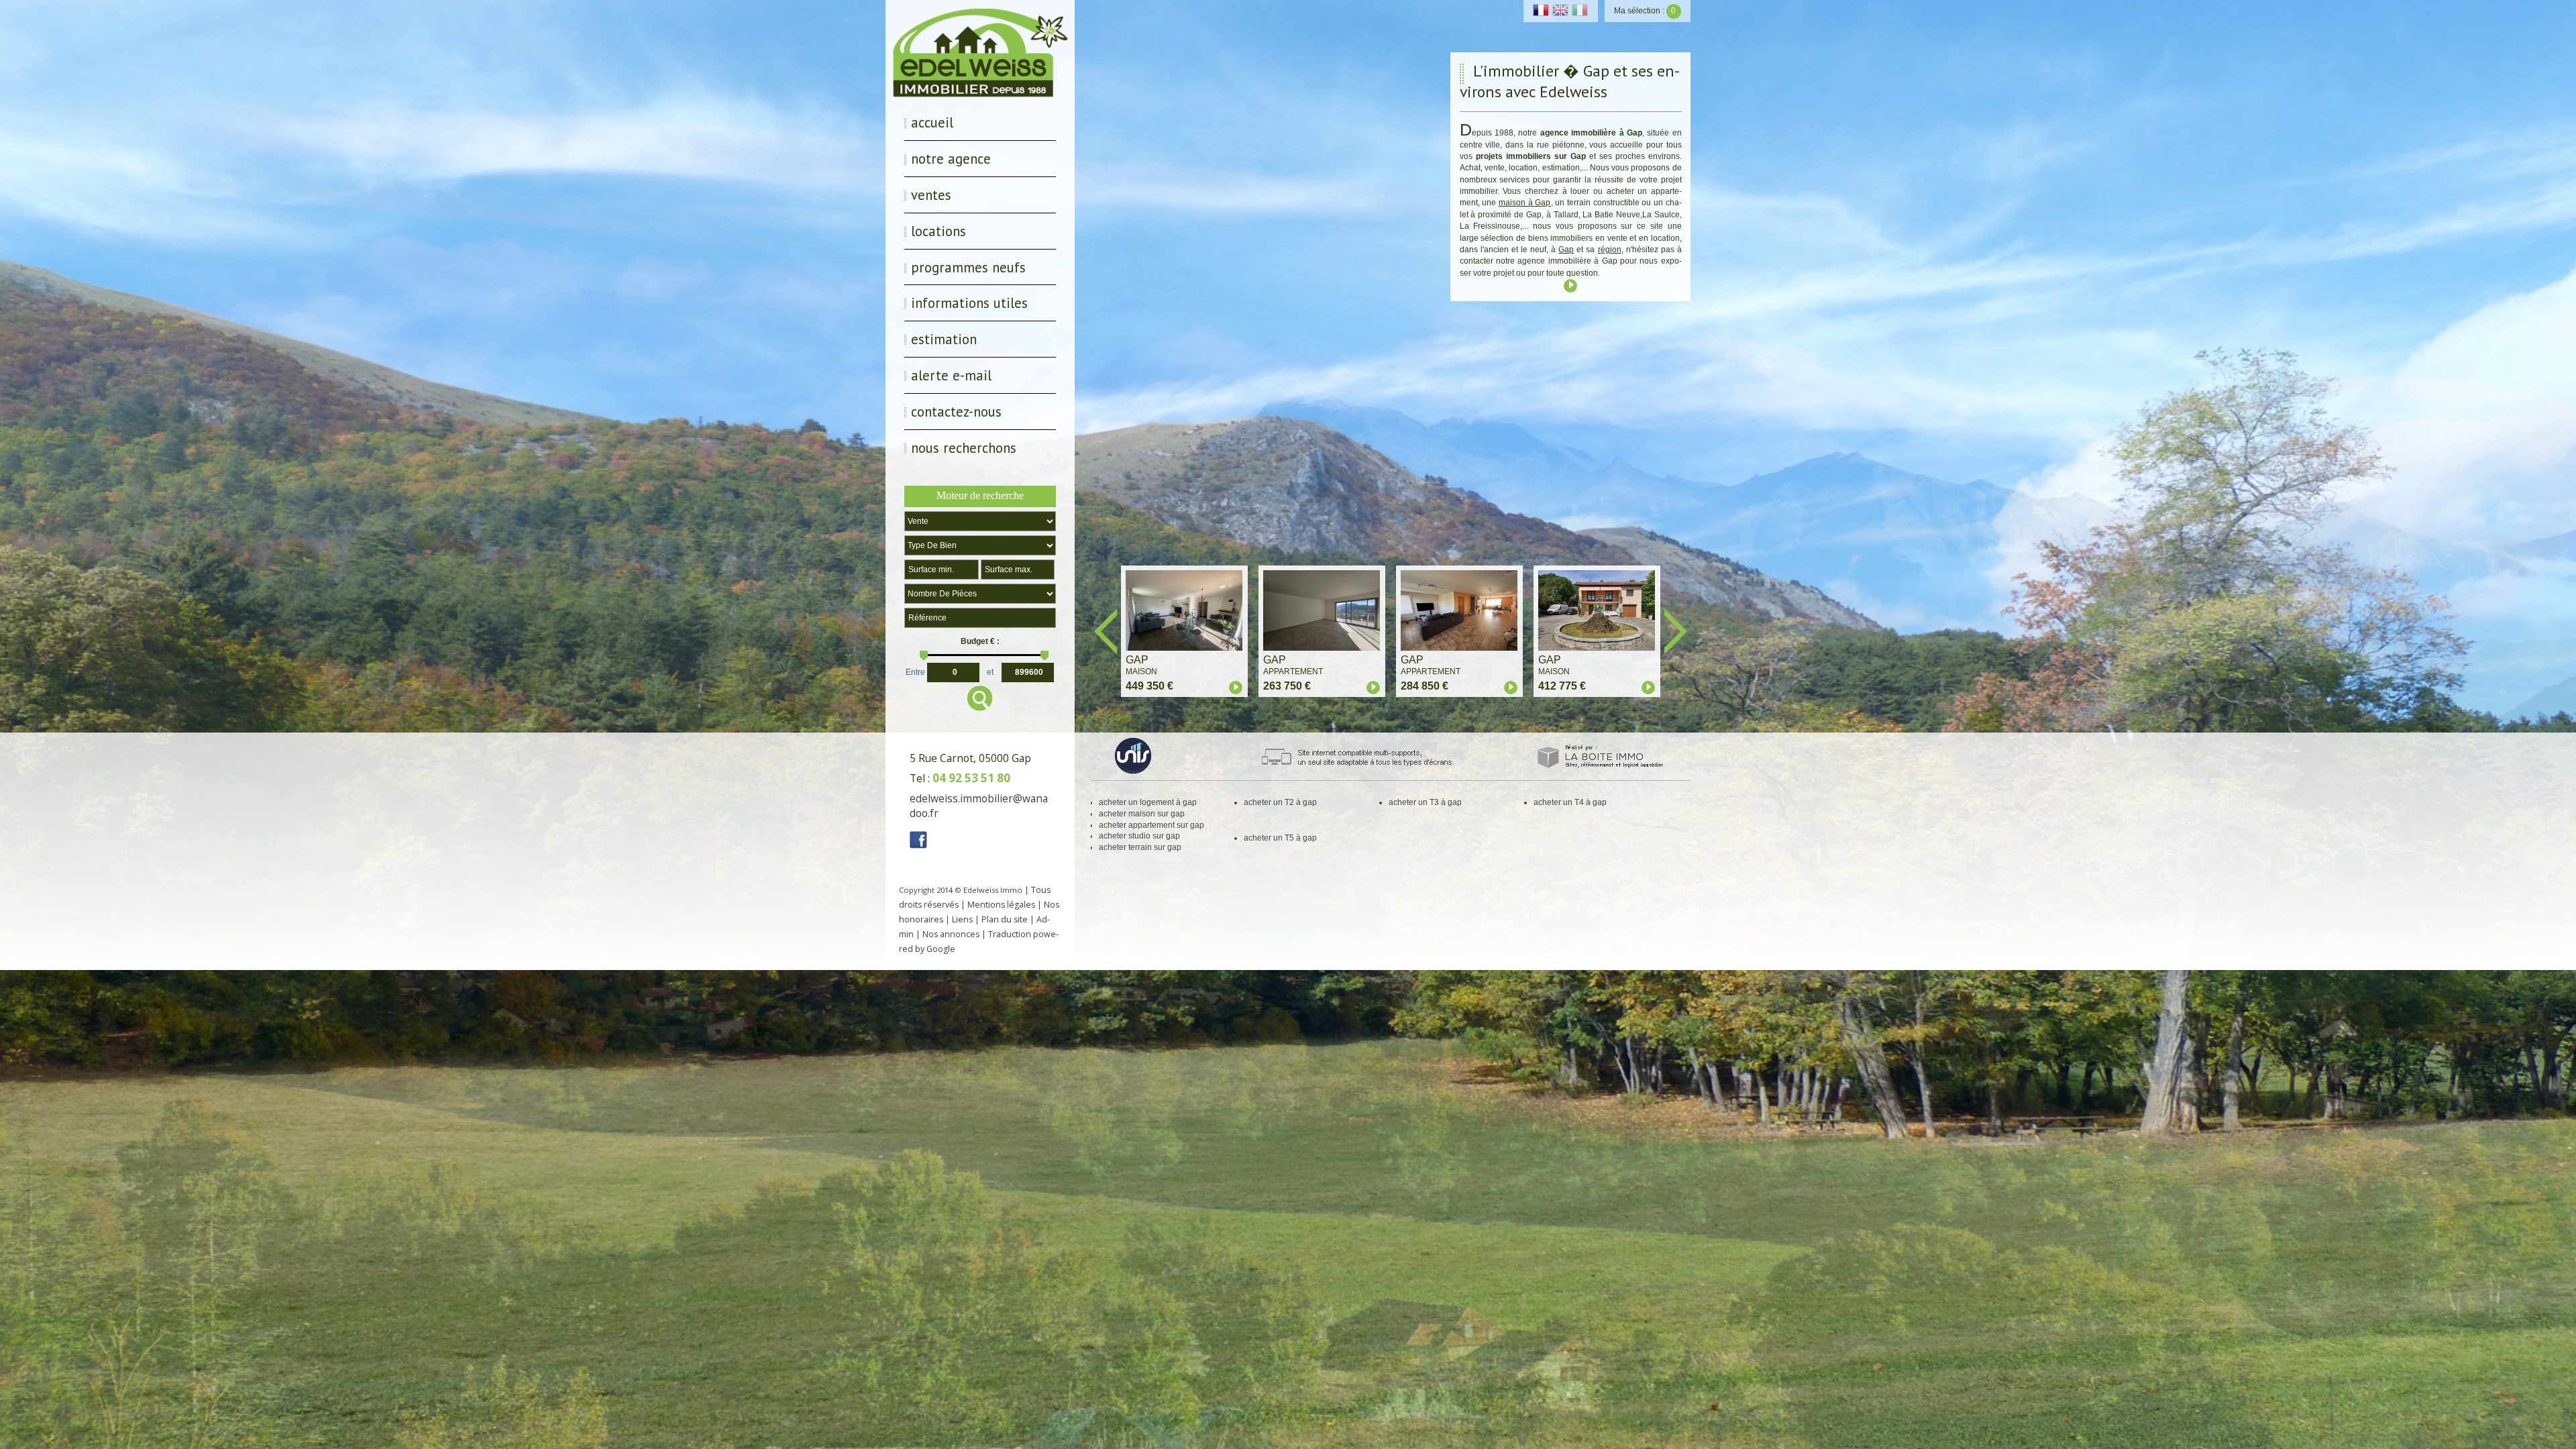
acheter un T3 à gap (1425, 802)
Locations (938, 231)
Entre (915, 671)
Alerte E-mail (951, 375)
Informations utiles (969, 303)
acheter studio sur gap (1139, 836)
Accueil (932, 122)
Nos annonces (951, 934)
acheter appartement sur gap (1151, 825)
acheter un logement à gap (1148, 802)
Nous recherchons (964, 448)
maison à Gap (1524, 203)
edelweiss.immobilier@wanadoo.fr (979, 806)
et (990, 671)
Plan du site (1005, 919)
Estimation (944, 339)
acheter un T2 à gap (1280, 802)
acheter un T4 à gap (1570, 802)
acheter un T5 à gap (1280, 838)
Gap (1566, 250)
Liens (962, 919)
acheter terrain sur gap (1140, 847)
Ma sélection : (1645, 11)
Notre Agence (951, 159)
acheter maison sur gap (1142, 814)
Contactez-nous (956, 412)
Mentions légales (1001, 905)
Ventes (931, 195)
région (1610, 250)
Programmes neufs (968, 267)
